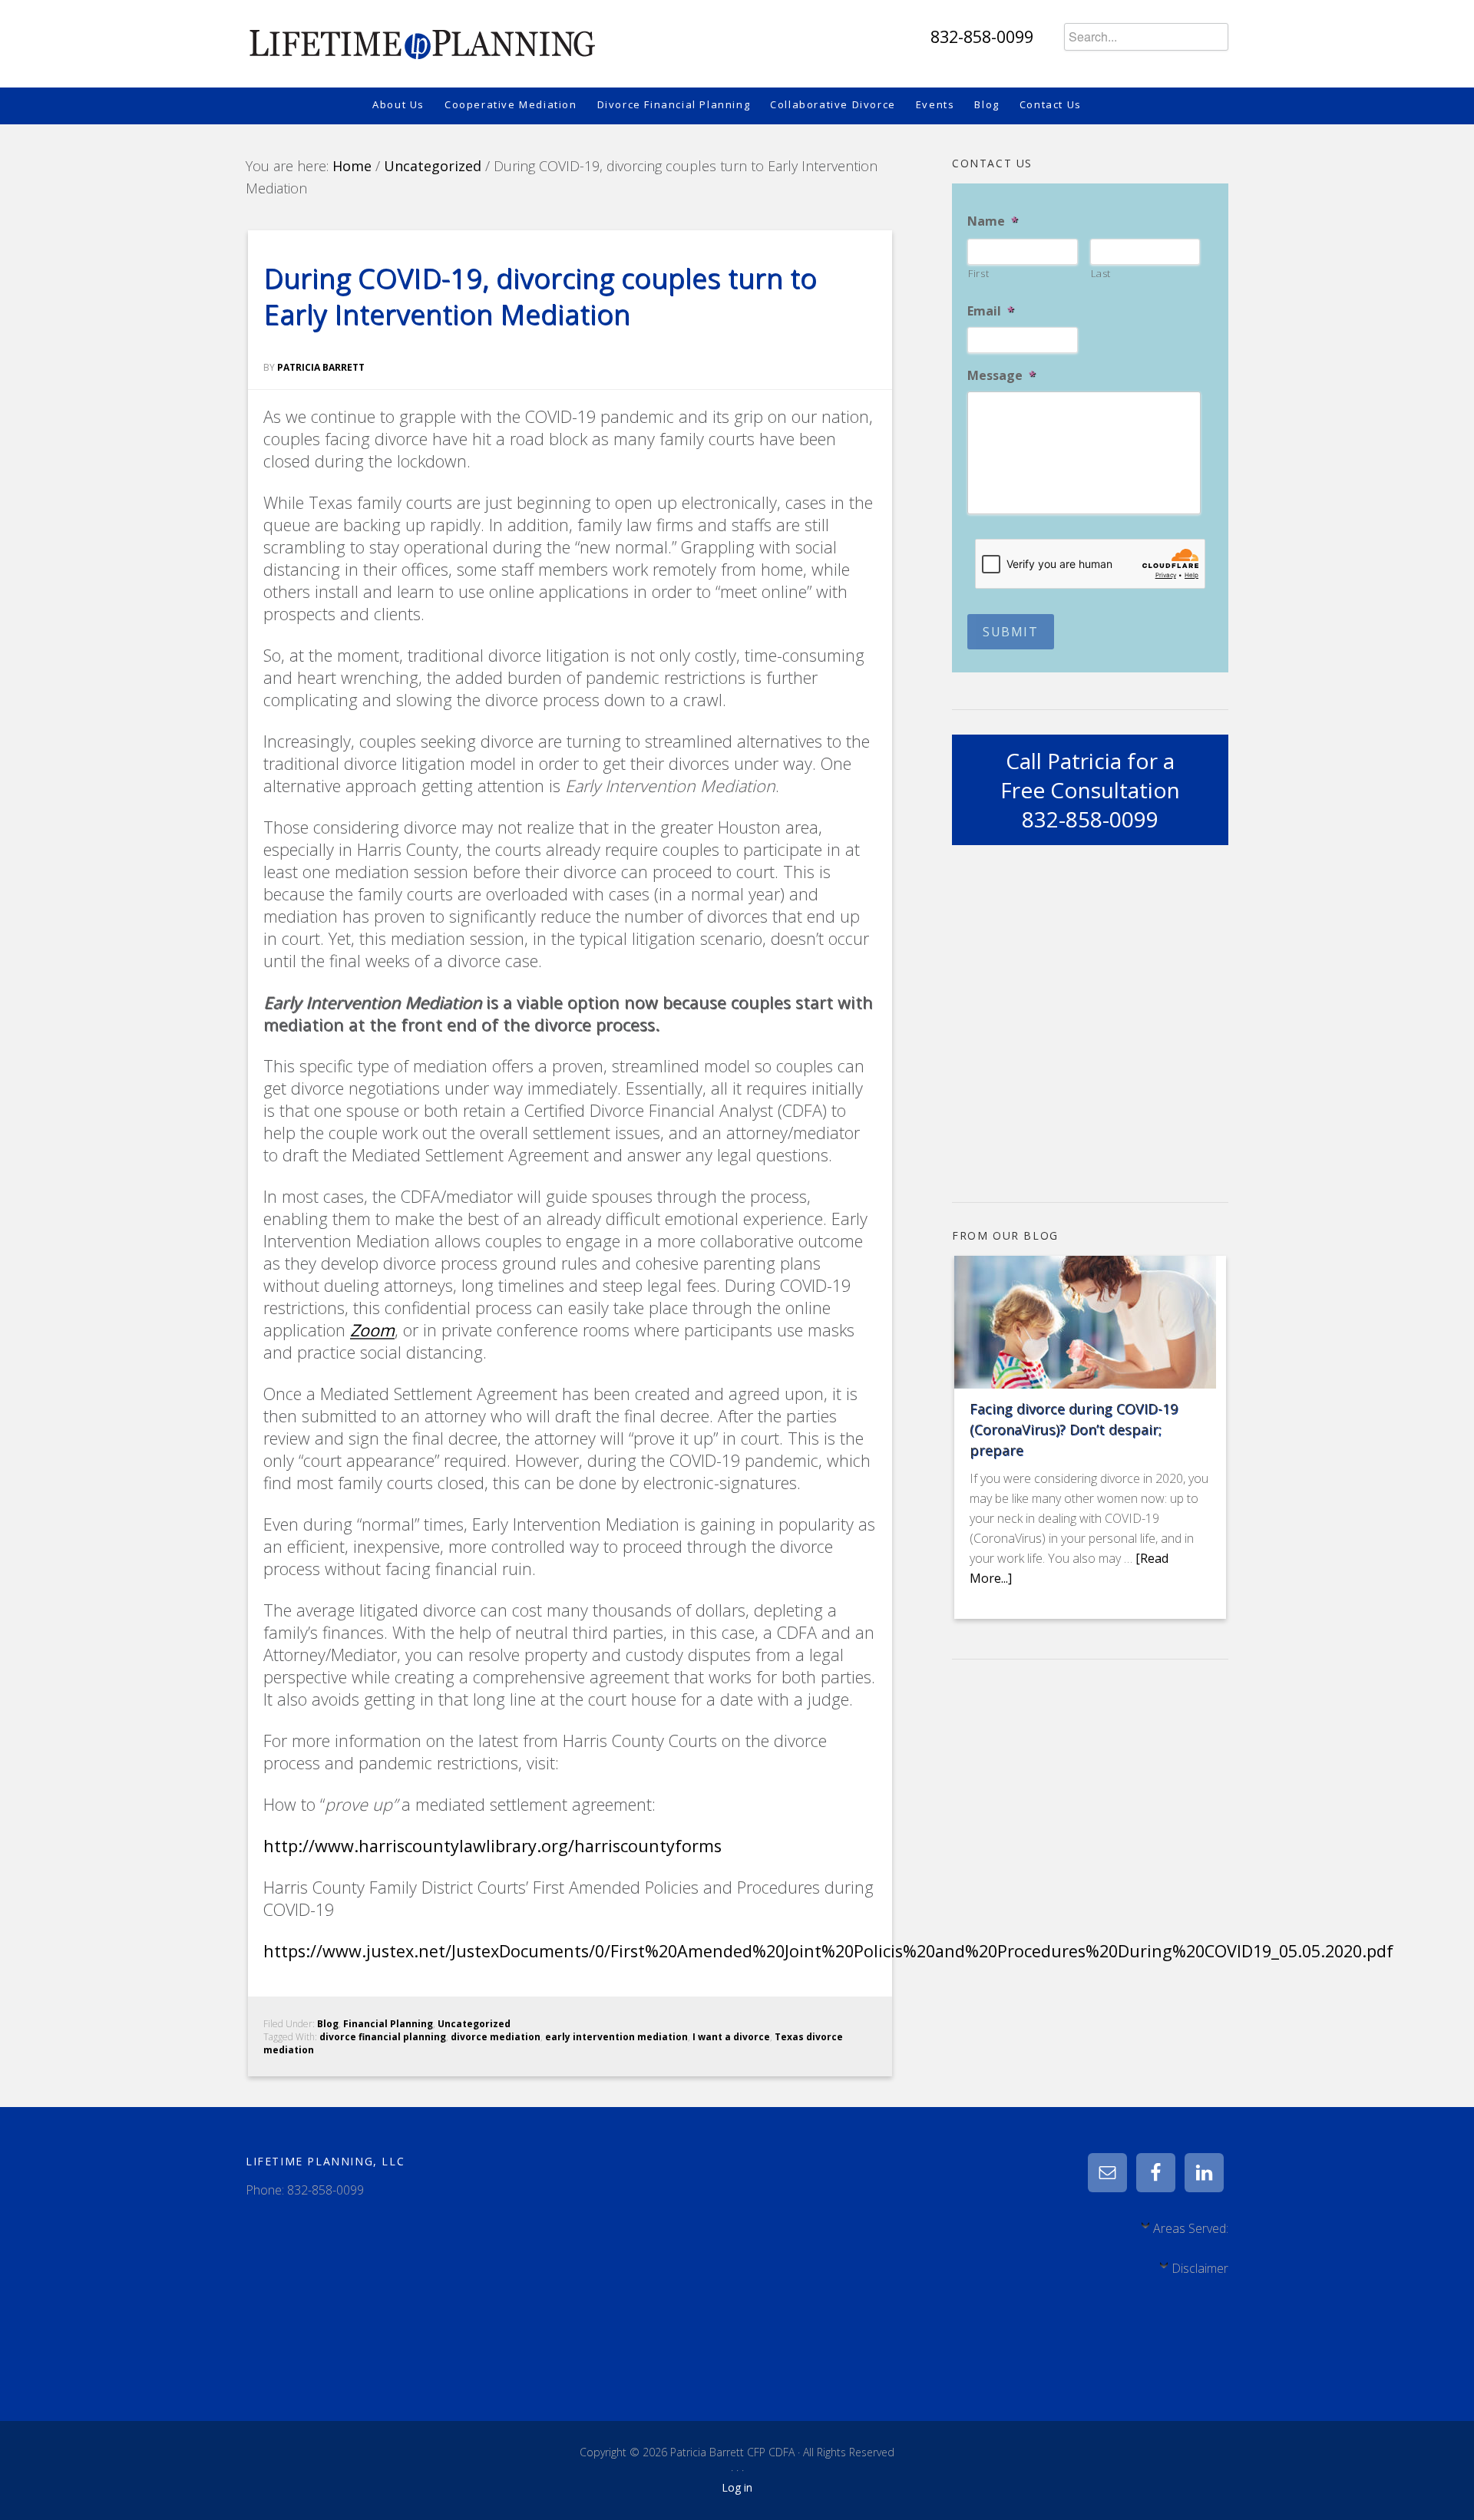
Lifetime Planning (421, 38)
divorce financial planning (383, 2037)
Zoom (372, 1330)
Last (1101, 273)
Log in (737, 2487)
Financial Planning (388, 2024)
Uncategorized (474, 2024)
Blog (328, 2024)
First (978, 273)
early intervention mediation (616, 2037)
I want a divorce (731, 2037)
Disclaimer (1200, 2268)
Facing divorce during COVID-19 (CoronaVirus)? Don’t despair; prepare (1074, 1429)
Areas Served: (1191, 2228)
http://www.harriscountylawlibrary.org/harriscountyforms (492, 1846)
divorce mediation (496, 2037)
